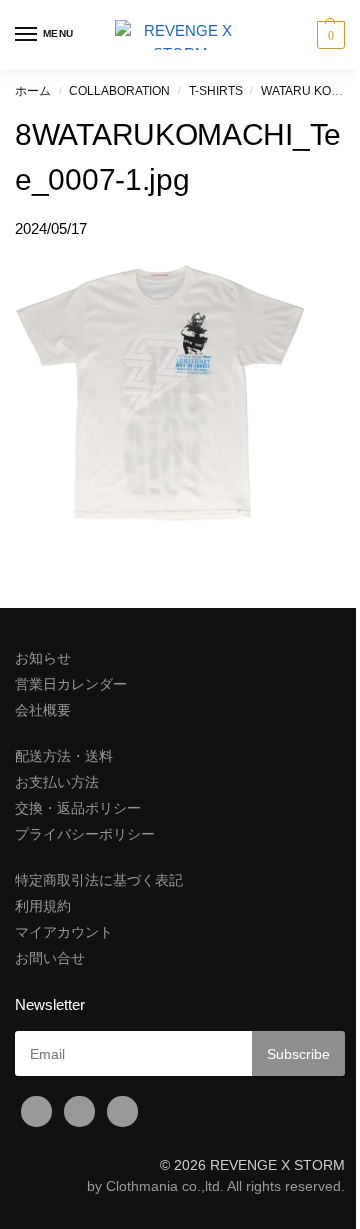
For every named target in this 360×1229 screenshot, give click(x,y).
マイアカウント (64, 932)
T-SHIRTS (216, 91)
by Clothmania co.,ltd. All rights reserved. (216, 1186)
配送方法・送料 (64, 756)
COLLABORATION (119, 91)
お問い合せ (50, 958)
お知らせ (43, 658)
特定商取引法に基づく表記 (99, 880)
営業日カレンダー (71, 684)
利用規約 (43, 906)
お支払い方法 (57, 782)
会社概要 (43, 710)
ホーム (33, 91)
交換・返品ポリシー (78, 808)
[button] (328, 35)
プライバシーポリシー (85, 834)
